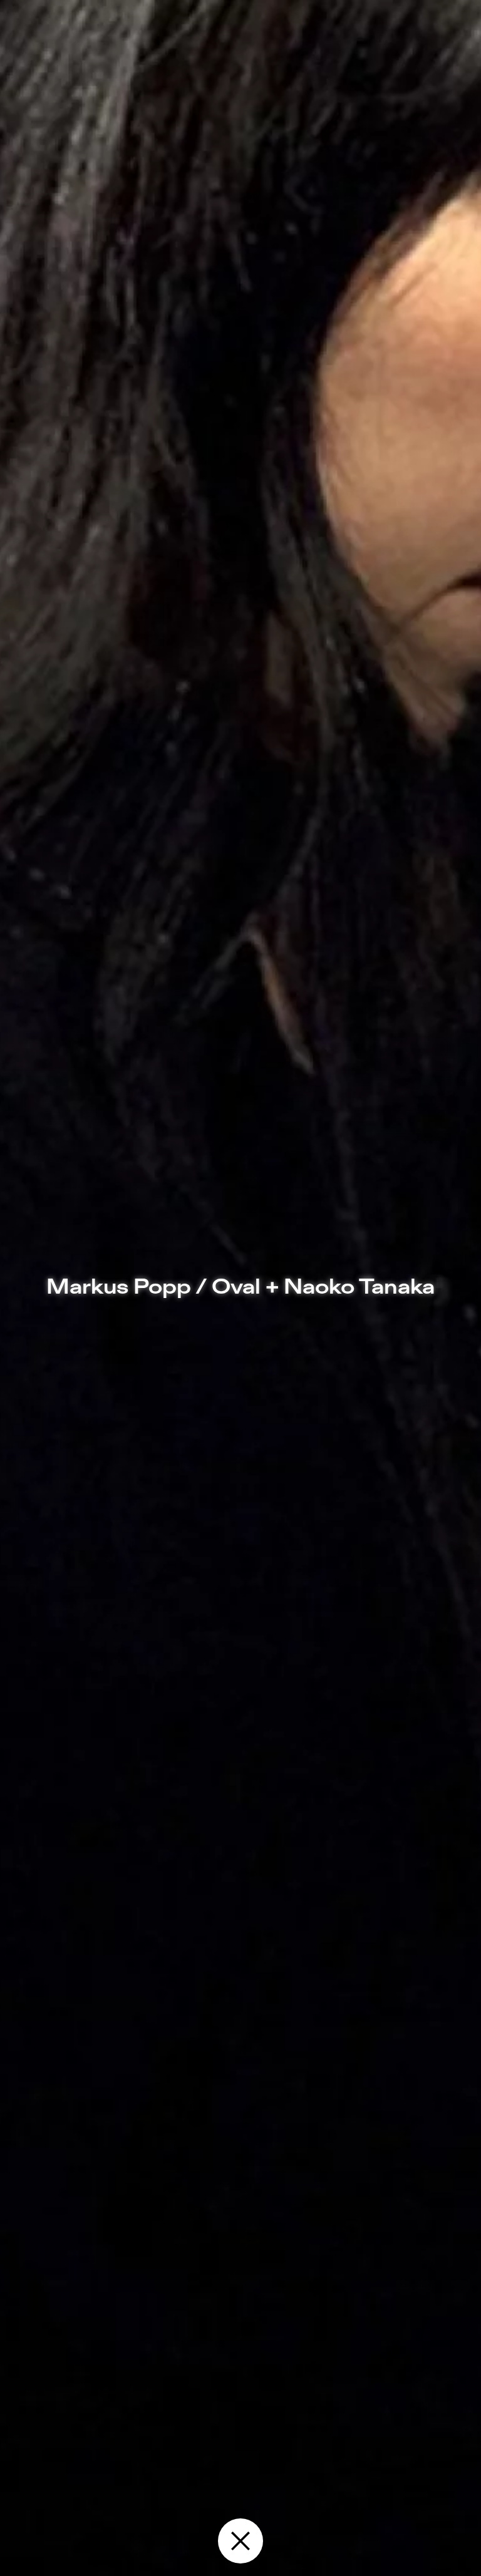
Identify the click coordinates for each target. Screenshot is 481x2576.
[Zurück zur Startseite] (240, 2541)
